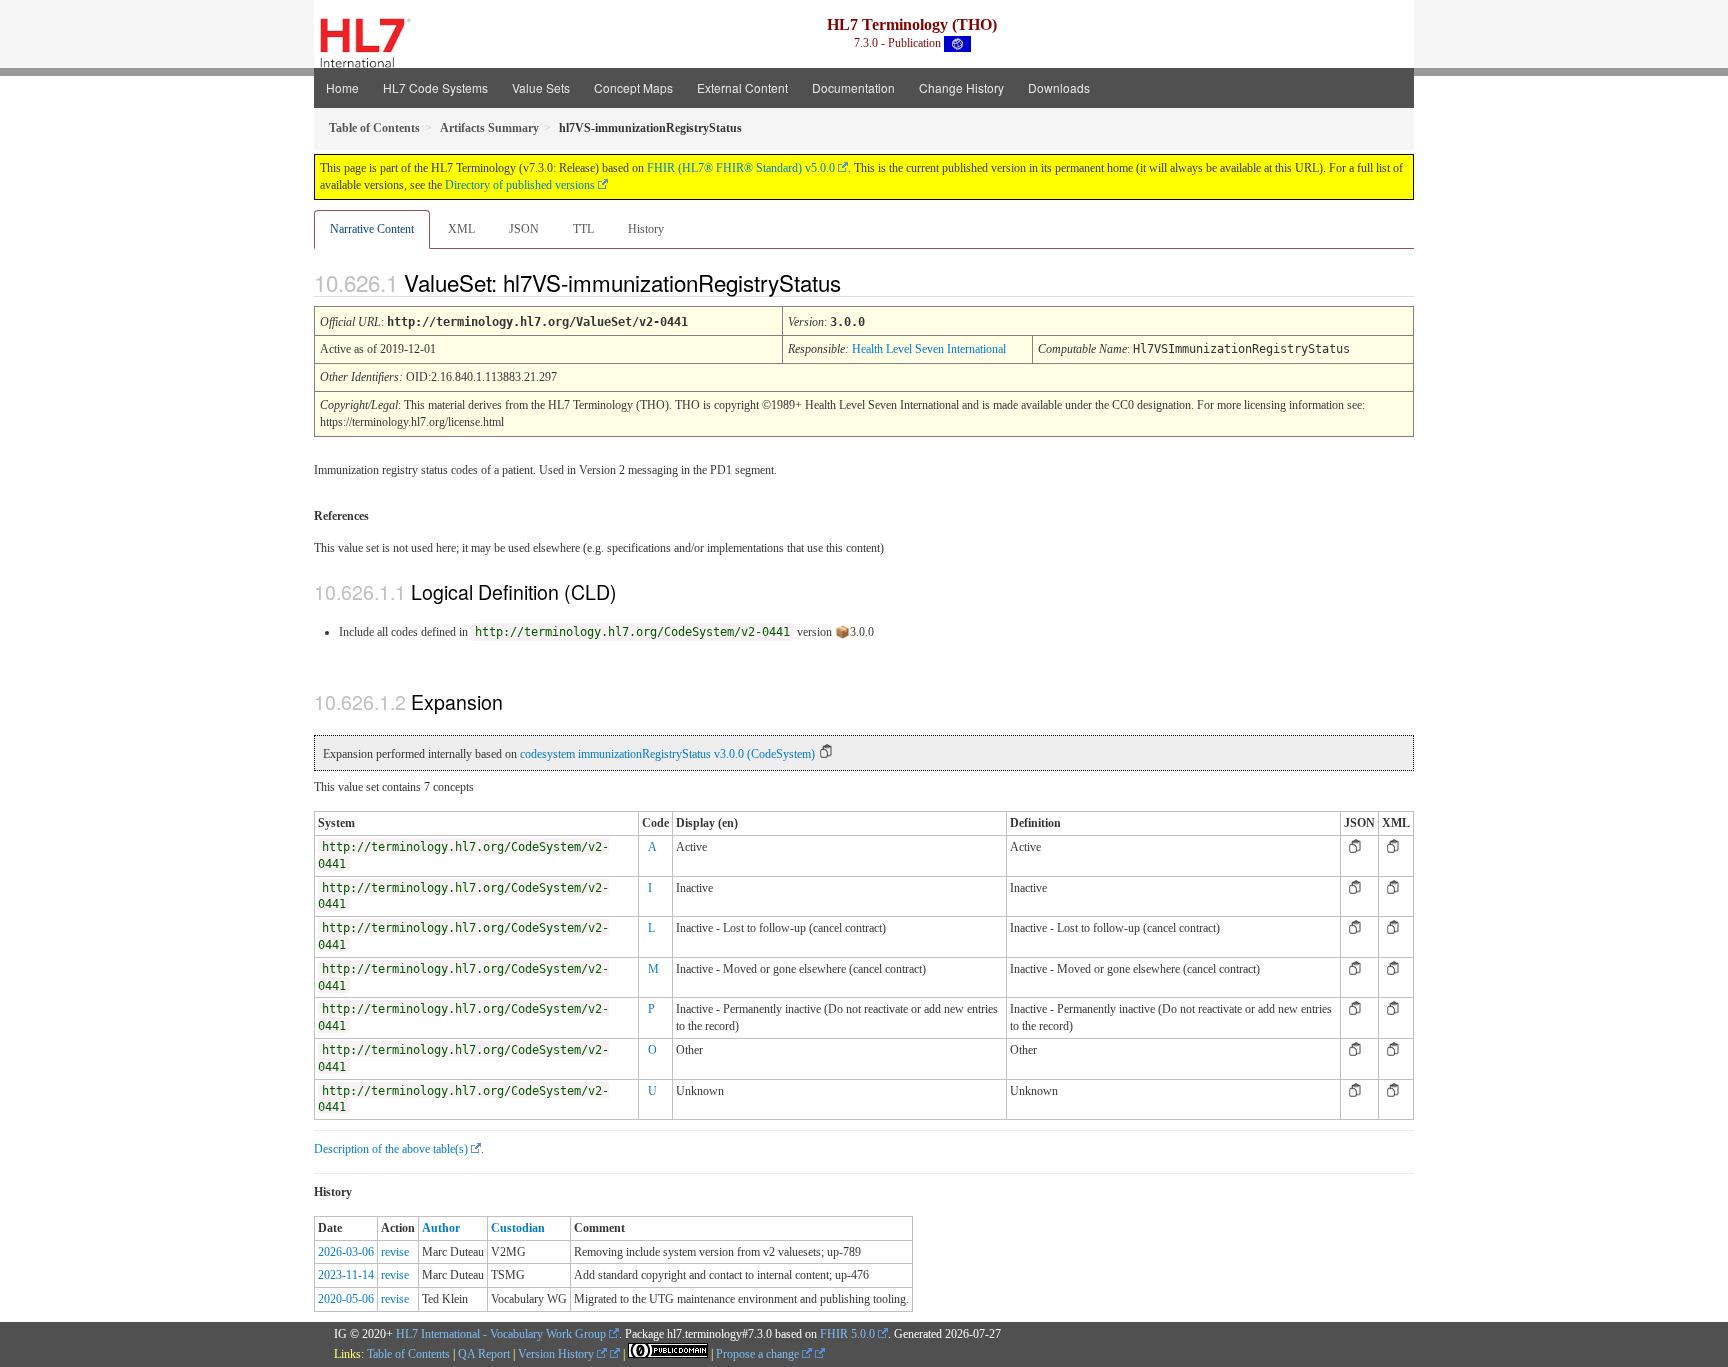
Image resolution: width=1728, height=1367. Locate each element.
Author (441, 1228)
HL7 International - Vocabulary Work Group (501, 1334)
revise (395, 1252)
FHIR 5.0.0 (847, 1334)
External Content (742, 87)
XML (461, 229)
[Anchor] (858, 282)
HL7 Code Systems (435, 87)
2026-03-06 (346, 1252)
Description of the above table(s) (391, 1149)
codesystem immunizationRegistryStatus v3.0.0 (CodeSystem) (667, 754)
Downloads (1059, 87)
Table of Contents (408, 1354)
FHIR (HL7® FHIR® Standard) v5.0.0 (741, 168)
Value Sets (541, 87)
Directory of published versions (520, 185)
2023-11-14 (346, 1275)
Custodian (518, 1228)
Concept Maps (633, 87)
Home (342, 87)
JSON (524, 229)
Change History (961, 87)
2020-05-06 (346, 1299)
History (646, 229)
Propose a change (759, 1354)
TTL (583, 229)
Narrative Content (372, 229)
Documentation (853, 87)
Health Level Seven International (929, 349)
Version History (557, 1354)
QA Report (484, 1354)
